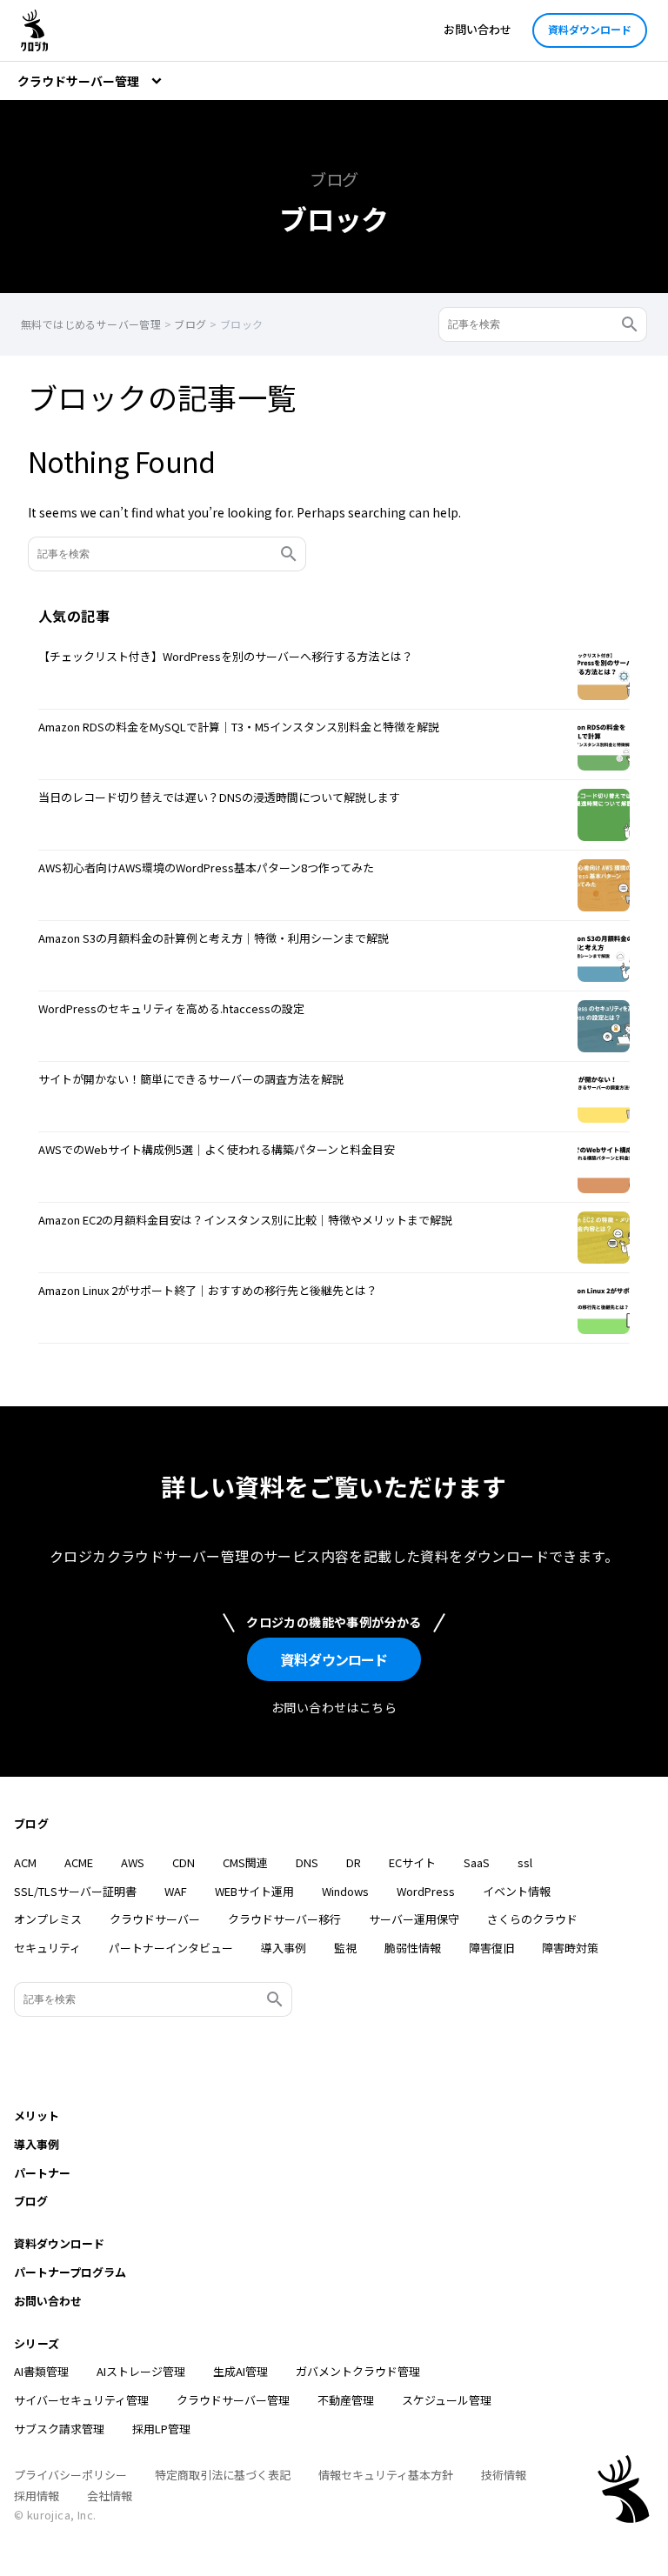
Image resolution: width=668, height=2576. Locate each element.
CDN (184, 1862)
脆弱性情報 (413, 1948)
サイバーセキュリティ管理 (81, 2400)
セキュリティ (47, 1948)
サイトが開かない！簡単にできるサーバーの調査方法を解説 (191, 1079)
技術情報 (504, 2475)
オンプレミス (48, 1919)
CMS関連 (245, 1862)
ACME (79, 1862)
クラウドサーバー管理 (233, 2400)
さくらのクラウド (532, 1919)
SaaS (477, 1862)
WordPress (426, 1891)
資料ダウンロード (590, 29)
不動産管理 (346, 2400)
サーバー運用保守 (414, 1919)
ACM (25, 1862)
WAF (176, 1891)
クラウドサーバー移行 (284, 1919)
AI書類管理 (41, 2371)
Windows (345, 1891)
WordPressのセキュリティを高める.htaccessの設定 (171, 1008)
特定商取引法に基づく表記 (223, 2475)
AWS (133, 1862)
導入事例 (284, 1948)
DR (354, 1862)
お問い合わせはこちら (334, 1707)
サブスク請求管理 (59, 2429)
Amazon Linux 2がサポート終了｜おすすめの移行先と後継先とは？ (208, 1290)
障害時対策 (570, 1948)
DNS (307, 1862)
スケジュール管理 (447, 2400)
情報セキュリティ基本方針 (386, 2475)
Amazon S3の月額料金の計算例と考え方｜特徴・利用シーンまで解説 (214, 938)
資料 (334, 1659)
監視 (345, 1948)
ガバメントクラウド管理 (358, 2371)
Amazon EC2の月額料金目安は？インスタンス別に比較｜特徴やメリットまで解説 (245, 1220)
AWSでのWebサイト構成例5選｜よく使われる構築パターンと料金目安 (217, 1149)
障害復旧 (491, 1948)
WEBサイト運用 (254, 1891)
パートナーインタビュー (171, 1948)
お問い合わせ (478, 29)
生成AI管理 (240, 2371)
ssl (525, 1862)
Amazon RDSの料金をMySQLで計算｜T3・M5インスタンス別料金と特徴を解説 (239, 727)
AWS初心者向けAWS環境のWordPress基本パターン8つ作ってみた (206, 868)
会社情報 (110, 2496)
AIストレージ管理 (141, 2371)
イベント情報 (517, 1891)
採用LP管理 (161, 2429)
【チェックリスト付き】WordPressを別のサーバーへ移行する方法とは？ (226, 656)
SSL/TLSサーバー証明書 (75, 1891)
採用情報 (37, 2496)
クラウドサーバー (155, 1919)
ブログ (31, 1823)
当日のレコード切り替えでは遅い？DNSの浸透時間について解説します (219, 797)
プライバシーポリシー (70, 2475)
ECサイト (412, 1862)
